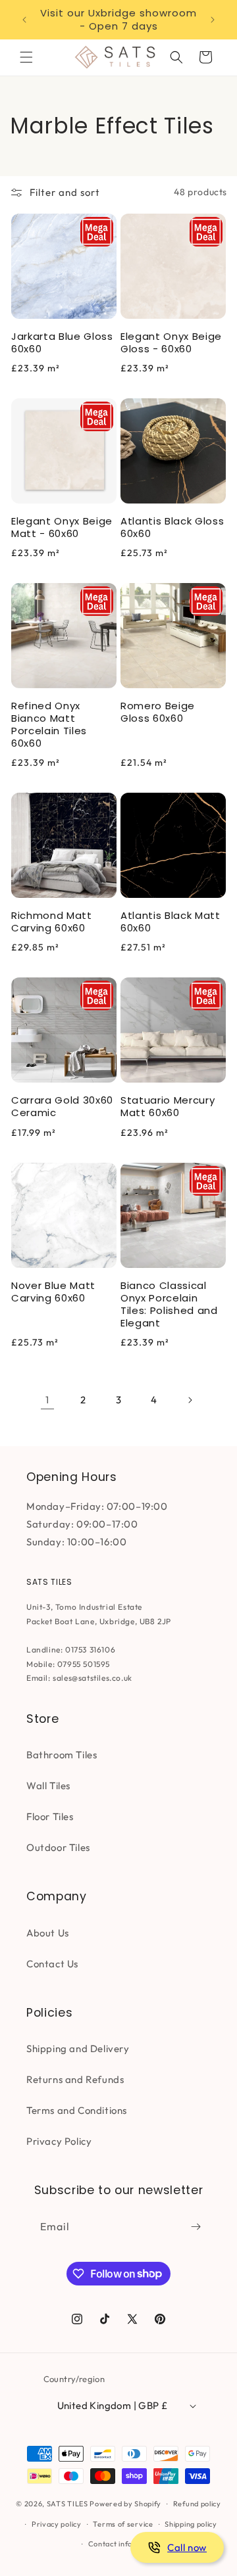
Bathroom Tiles (62, 1755)
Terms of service (123, 2524)
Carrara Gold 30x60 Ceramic (62, 1106)
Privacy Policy (59, 2141)
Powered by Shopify (125, 2504)
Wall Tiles (48, 1786)
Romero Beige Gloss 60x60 (158, 712)
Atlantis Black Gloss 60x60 (172, 527)
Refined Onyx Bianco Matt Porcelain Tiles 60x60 (49, 724)
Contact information (124, 2544)
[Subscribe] (196, 2227)
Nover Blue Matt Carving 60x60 (53, 1292)
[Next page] (190, 1400)
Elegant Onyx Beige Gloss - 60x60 (171, 342)
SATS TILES (67, 2504)
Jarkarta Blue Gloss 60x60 (62, 342)
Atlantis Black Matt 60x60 (171, 922)
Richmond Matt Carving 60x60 (52, 922)
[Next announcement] (213, 20)
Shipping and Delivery (78, 2049)
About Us (48, 1933)
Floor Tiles (50, 1816)
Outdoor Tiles (58, 1847)
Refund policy (197, 2504)
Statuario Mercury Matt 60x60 (168, 1106)
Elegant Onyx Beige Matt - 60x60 (62, 527)
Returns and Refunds (75, 2079)
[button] (26, 57)
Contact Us (52, 1964)
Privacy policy (57, 2524)
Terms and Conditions (77, 2110)
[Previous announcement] (24, 20)
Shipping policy (191, 2524)
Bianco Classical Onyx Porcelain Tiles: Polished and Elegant (169, 1304)
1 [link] (47, 1400)
